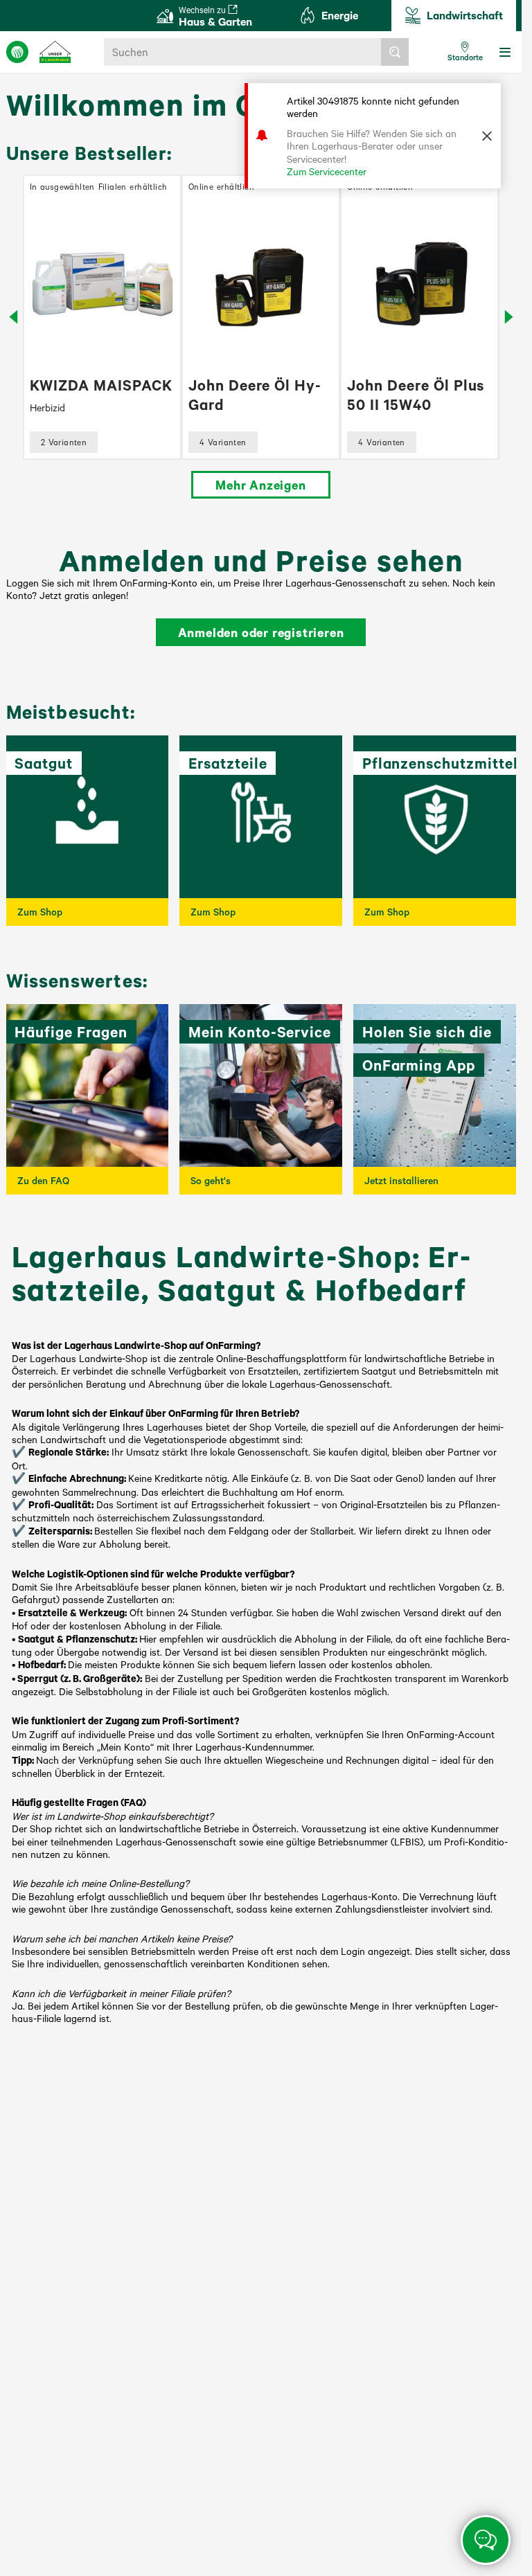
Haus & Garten (215, 16)
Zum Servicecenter (327, 171)
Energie (340, 15)
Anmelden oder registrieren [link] (261, 632)
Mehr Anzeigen (260, 485)
